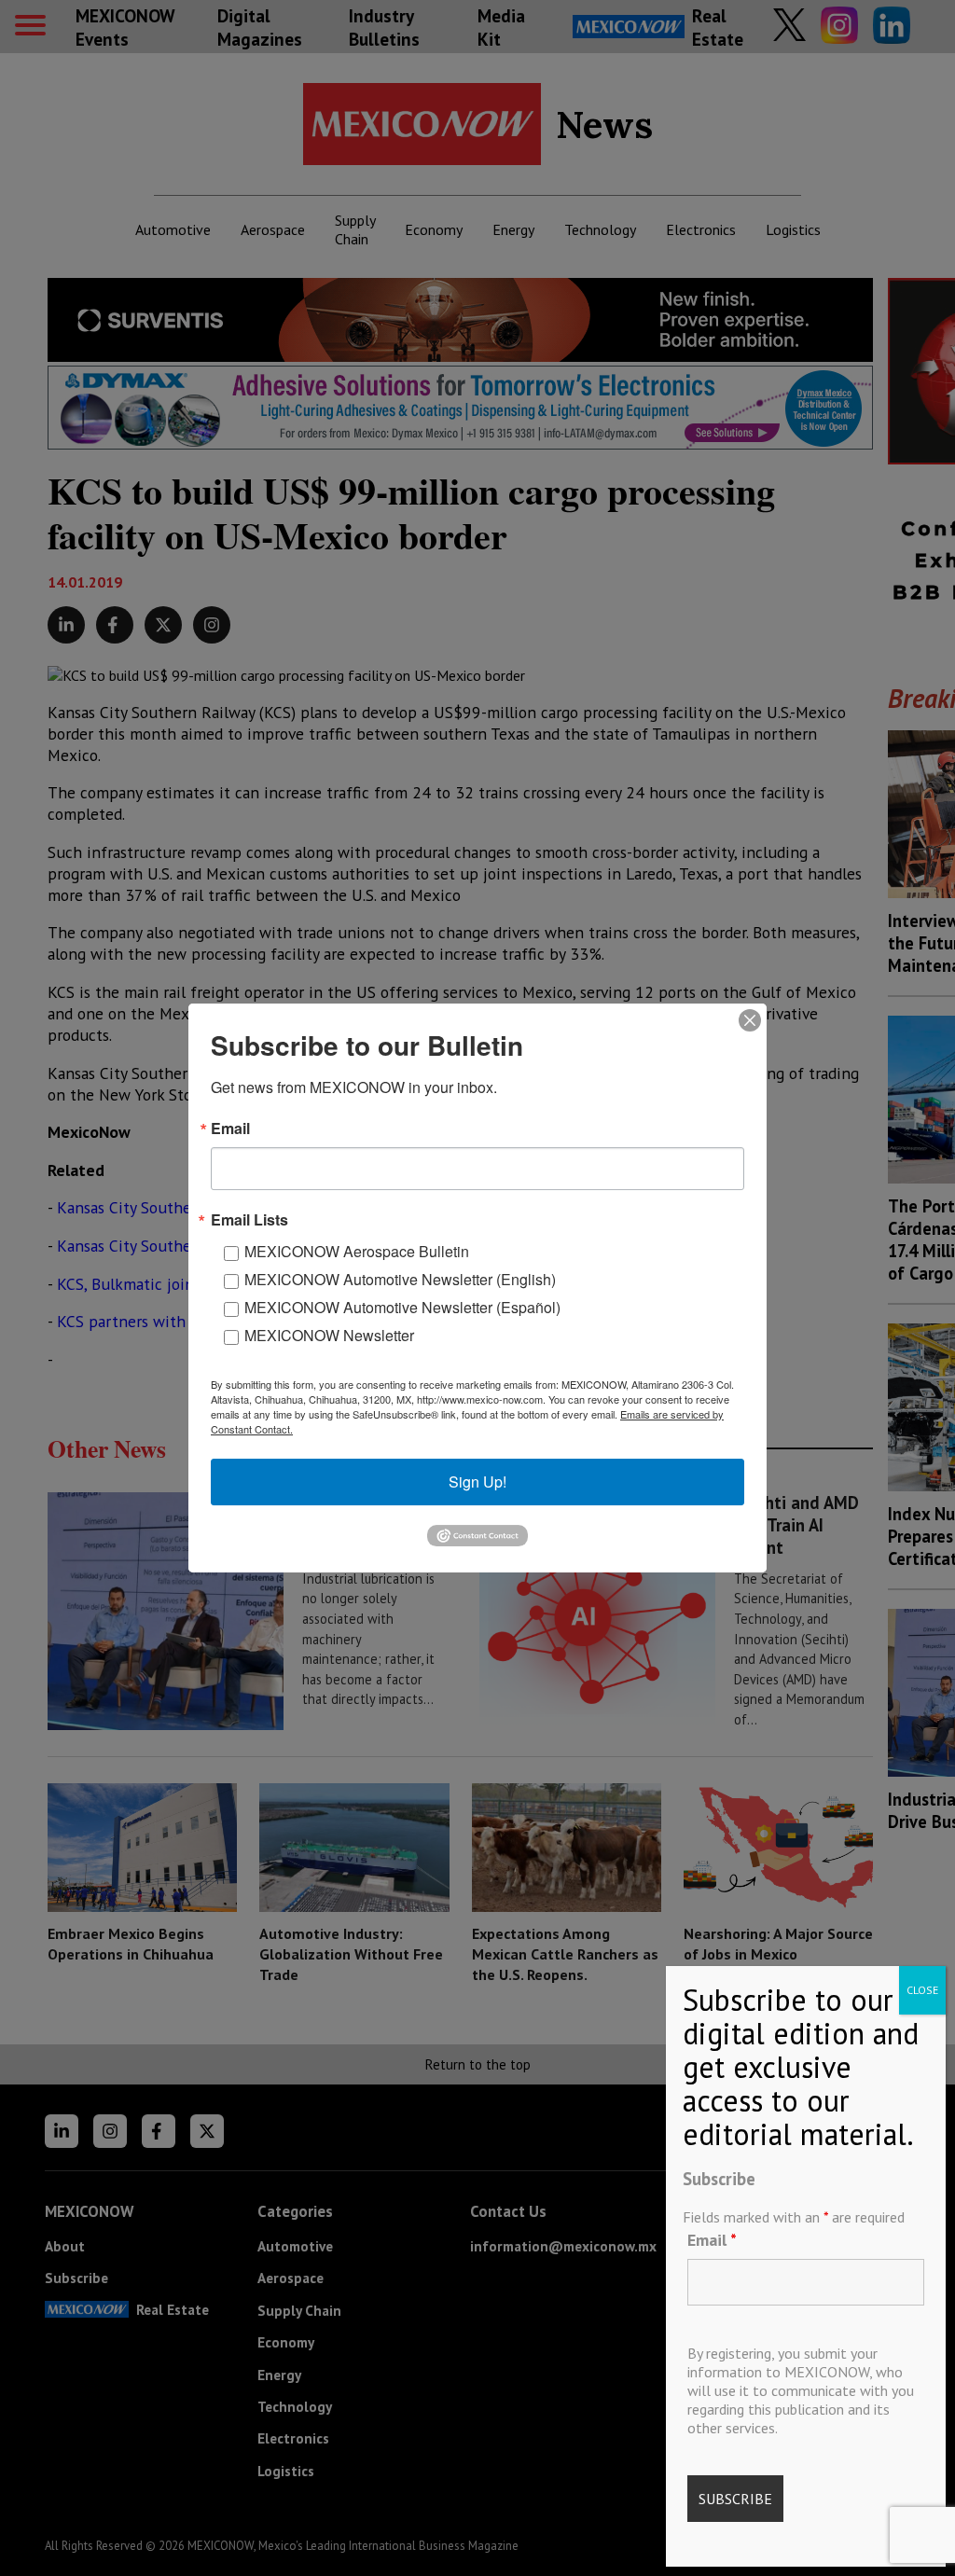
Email (712, 2240)
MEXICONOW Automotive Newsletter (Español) (402, 1307)
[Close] (750, 1020)
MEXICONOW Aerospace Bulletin (357, 1251)
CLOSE (922, 1990)
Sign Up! (477, 1482)
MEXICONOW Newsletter (329, 1335)
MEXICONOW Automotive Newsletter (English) (400, 1279)
